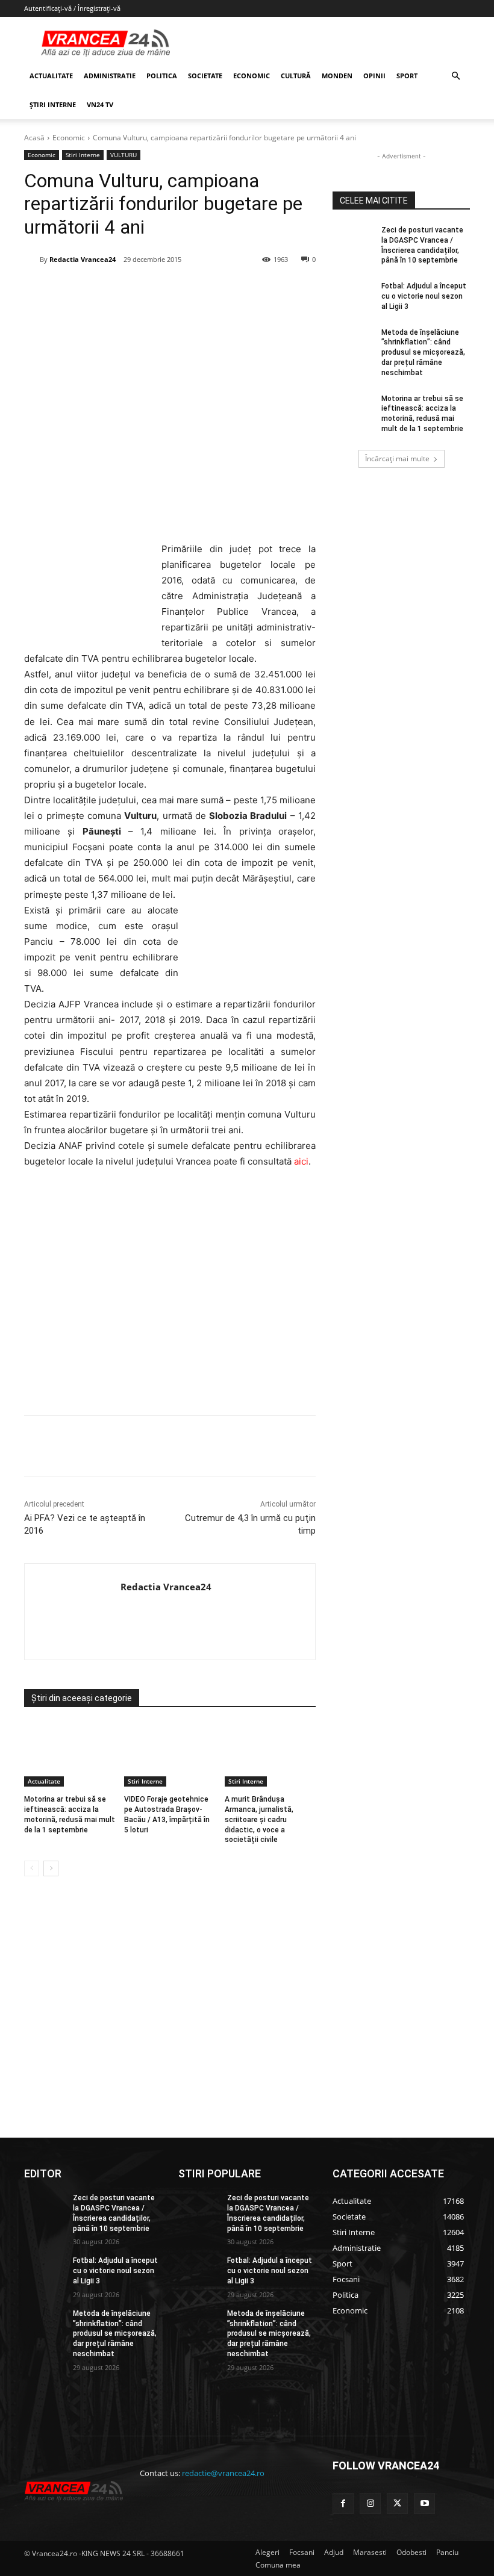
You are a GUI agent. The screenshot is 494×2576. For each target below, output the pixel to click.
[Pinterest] (169, 290)
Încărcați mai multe (397, 459)
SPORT (407, 76)
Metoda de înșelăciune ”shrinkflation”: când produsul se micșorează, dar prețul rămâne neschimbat (423, 353)
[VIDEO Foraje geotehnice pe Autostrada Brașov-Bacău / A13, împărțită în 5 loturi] (170, 1755)
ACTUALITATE (51, 76)
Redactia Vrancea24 (83, 259)
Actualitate (44, 1781)
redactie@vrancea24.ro (223, 2473)
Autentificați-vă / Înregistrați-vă (72, 8)
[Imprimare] (252, 290)
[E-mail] (225, 290)
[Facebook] (114, 290)
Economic (69, 138)
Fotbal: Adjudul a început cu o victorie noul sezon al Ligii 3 (424, 296)
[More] (281, 1446)
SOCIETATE (205, 76)
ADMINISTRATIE (110, 76)
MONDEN (337, 76)
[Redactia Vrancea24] (32, 260)
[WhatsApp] (197, 290)
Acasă (34, 138)
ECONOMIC (252, 76)
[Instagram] (370, 2503)
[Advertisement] (170, 1296)
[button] (455, 76)
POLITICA (162, 76)
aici (301, 1161)
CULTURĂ (296, 76)
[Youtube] (424, 2503)
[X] (142, 290)
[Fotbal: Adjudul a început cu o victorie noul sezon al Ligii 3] (353, 296)
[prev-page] (32, 1868)
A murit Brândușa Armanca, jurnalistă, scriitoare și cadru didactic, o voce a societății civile (259, 1819)
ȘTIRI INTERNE (53, 104)
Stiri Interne (83, 155)
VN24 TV (100, 104)
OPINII (374, 76)
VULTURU (123, 155)
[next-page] (51, 1868)
